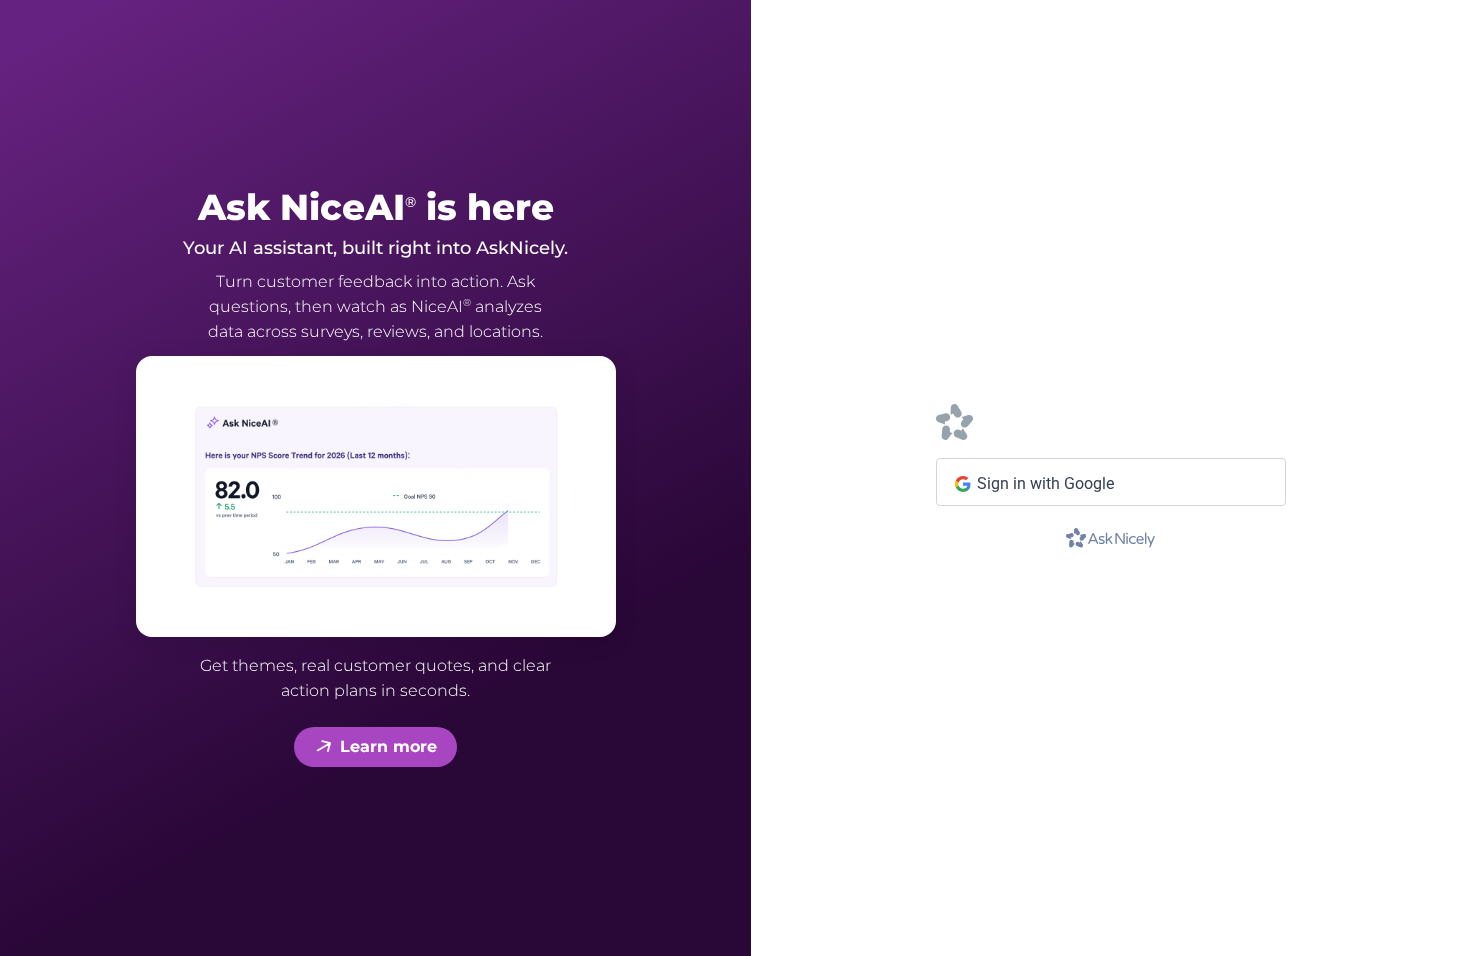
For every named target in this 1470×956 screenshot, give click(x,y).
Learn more (388, 746)
